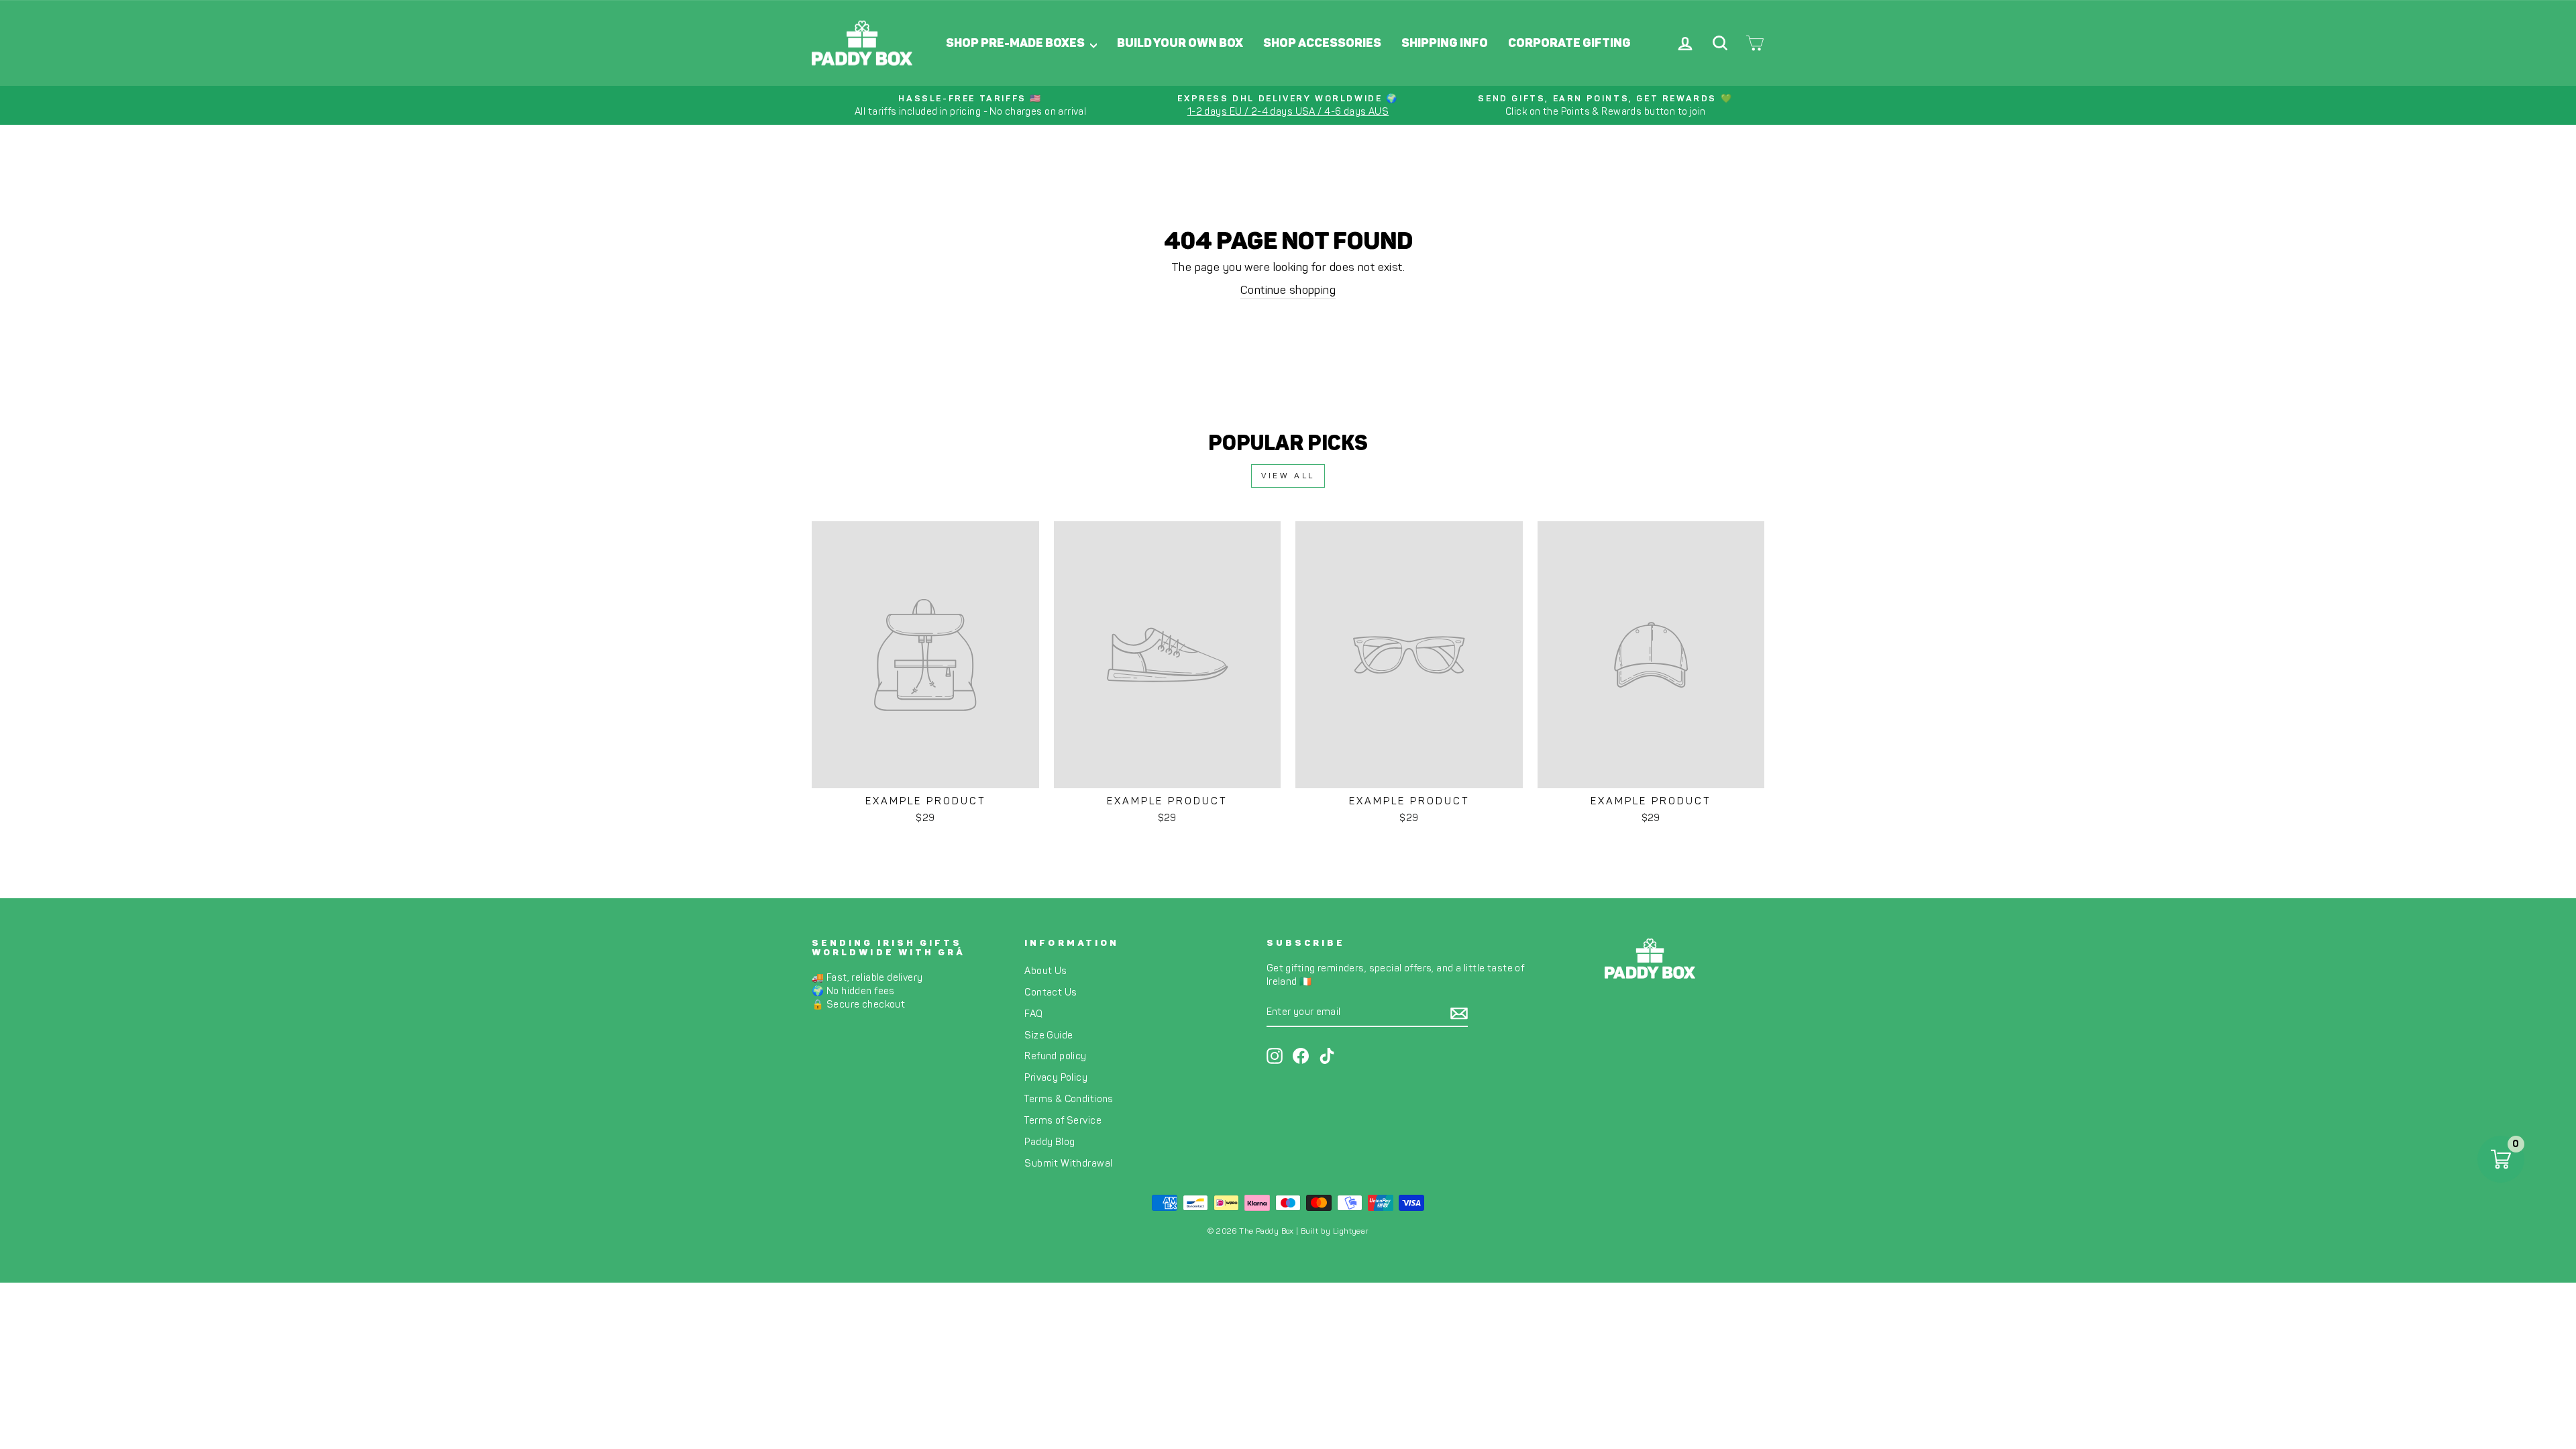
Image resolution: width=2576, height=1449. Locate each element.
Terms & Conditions (1069, 1099)
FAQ (1033, 1014)
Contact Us (1051, 992)
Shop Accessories (1322, 43)
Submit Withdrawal (1068, 1163)
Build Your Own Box (1180, 43)
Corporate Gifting (1569, 43)
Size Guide (1049, 1035)
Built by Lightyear (1335, 1231)
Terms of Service (1063, 1120)
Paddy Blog (1050, 1142)
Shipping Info (1445, 43)
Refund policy (1056, 1056)
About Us (1045, 971)
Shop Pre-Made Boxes (1016, 43)
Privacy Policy (1056, 1077)
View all (1288, 476)
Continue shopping (1288, 290)
